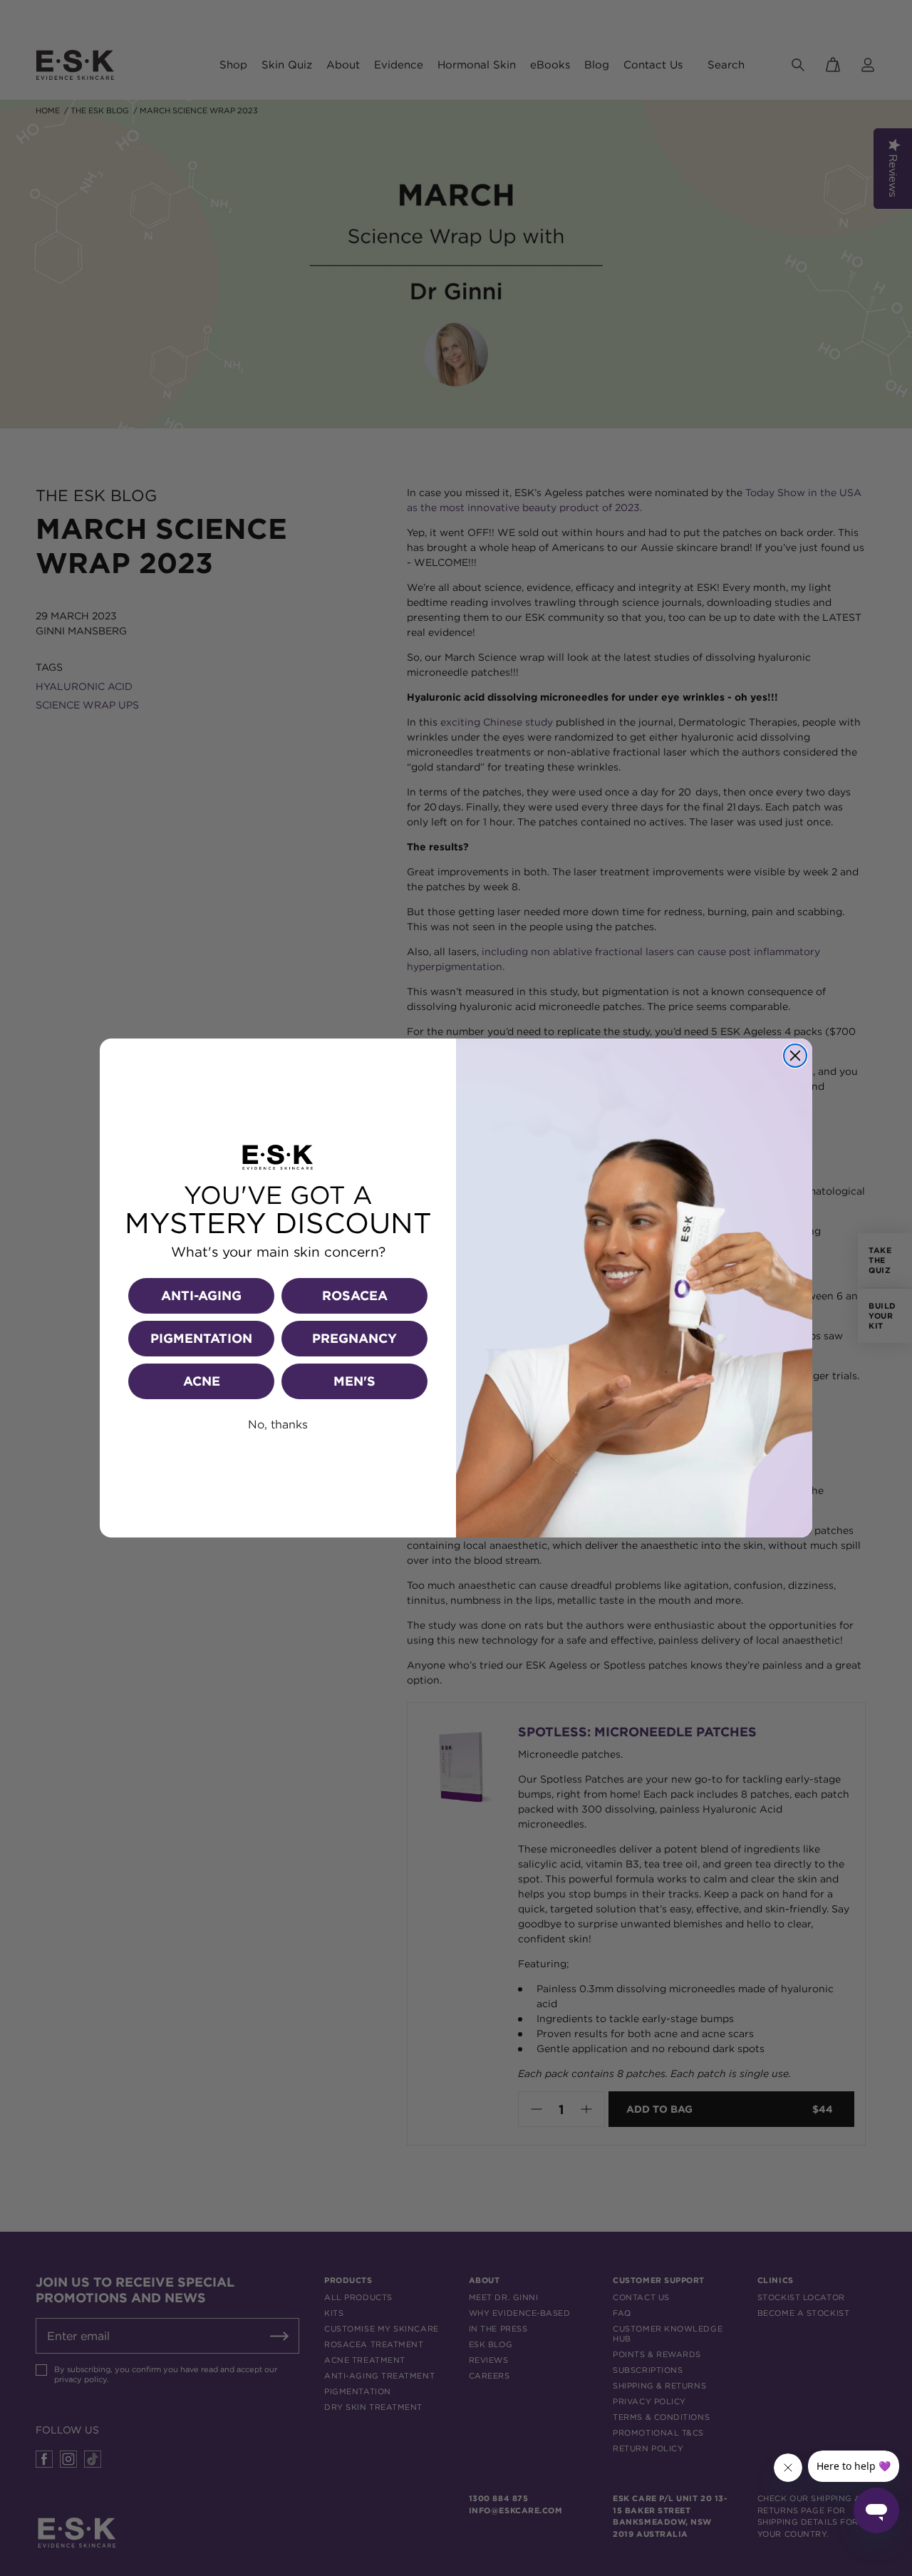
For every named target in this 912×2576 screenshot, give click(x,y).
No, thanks (278, 1424)
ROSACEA (355, 1295)
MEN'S (354, 1381)
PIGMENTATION (201, 1338)
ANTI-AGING (201, 1295)
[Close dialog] (795, 1056)
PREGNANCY (354, 1338)
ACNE (202, 1381)
